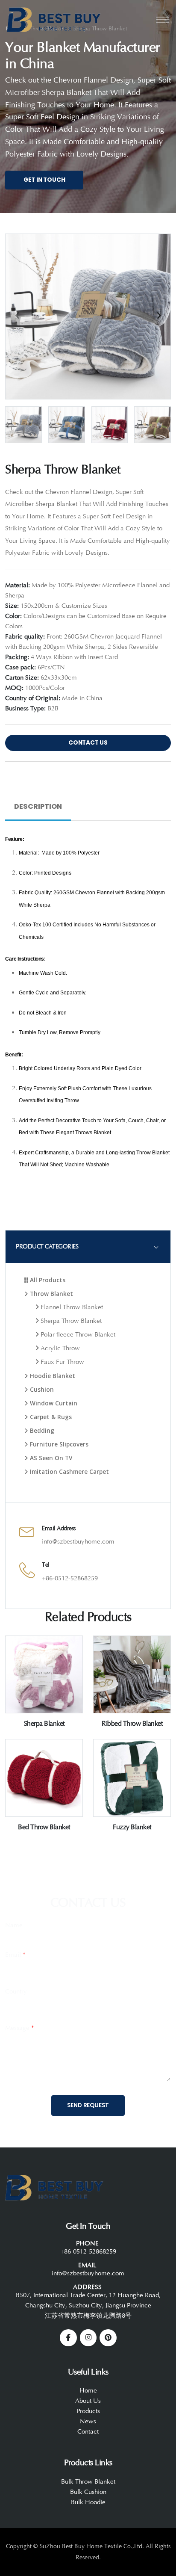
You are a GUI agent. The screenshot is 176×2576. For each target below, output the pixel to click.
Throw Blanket (51, 1294)
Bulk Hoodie (88, 2502)
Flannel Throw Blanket (71, 1307)
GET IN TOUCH (44, 180)
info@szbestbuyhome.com (78, 1542)
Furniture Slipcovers (58, 1444)
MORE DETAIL (44, 1709)
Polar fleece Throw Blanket (77, 1335)
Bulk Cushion (88, 2492)
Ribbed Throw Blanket (132, 1724)
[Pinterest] (108, 2338)
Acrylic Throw (59, 1348)
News (88, 2421)
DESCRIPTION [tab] (38, 806)
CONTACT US (88, 743)
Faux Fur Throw (62, 1362)
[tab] (88, 1247)
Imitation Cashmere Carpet (69, 1471)
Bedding (41, 1430)
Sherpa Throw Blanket (70, 1321)
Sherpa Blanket (44, 1724)
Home (88, 2391)
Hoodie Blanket (52, 1376)
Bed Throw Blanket (44, 1827)
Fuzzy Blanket (132, 1827)
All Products (47, 1280)
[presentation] (18, 315)
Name (14, 1925)
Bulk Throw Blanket (88, 2482)
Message (20, 2028)
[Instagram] (88, 2338)
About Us (88, 2401)
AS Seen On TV (50, 1458)
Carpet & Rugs (50, 1417)
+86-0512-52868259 (70, 1578)
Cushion (41, 1389)
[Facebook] (68, 2338)
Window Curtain (53, 1403)
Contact (88, 2432)
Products (88, 2411)
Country (16, 1992)
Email (15, 1955)
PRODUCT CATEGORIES (47, 1247)
